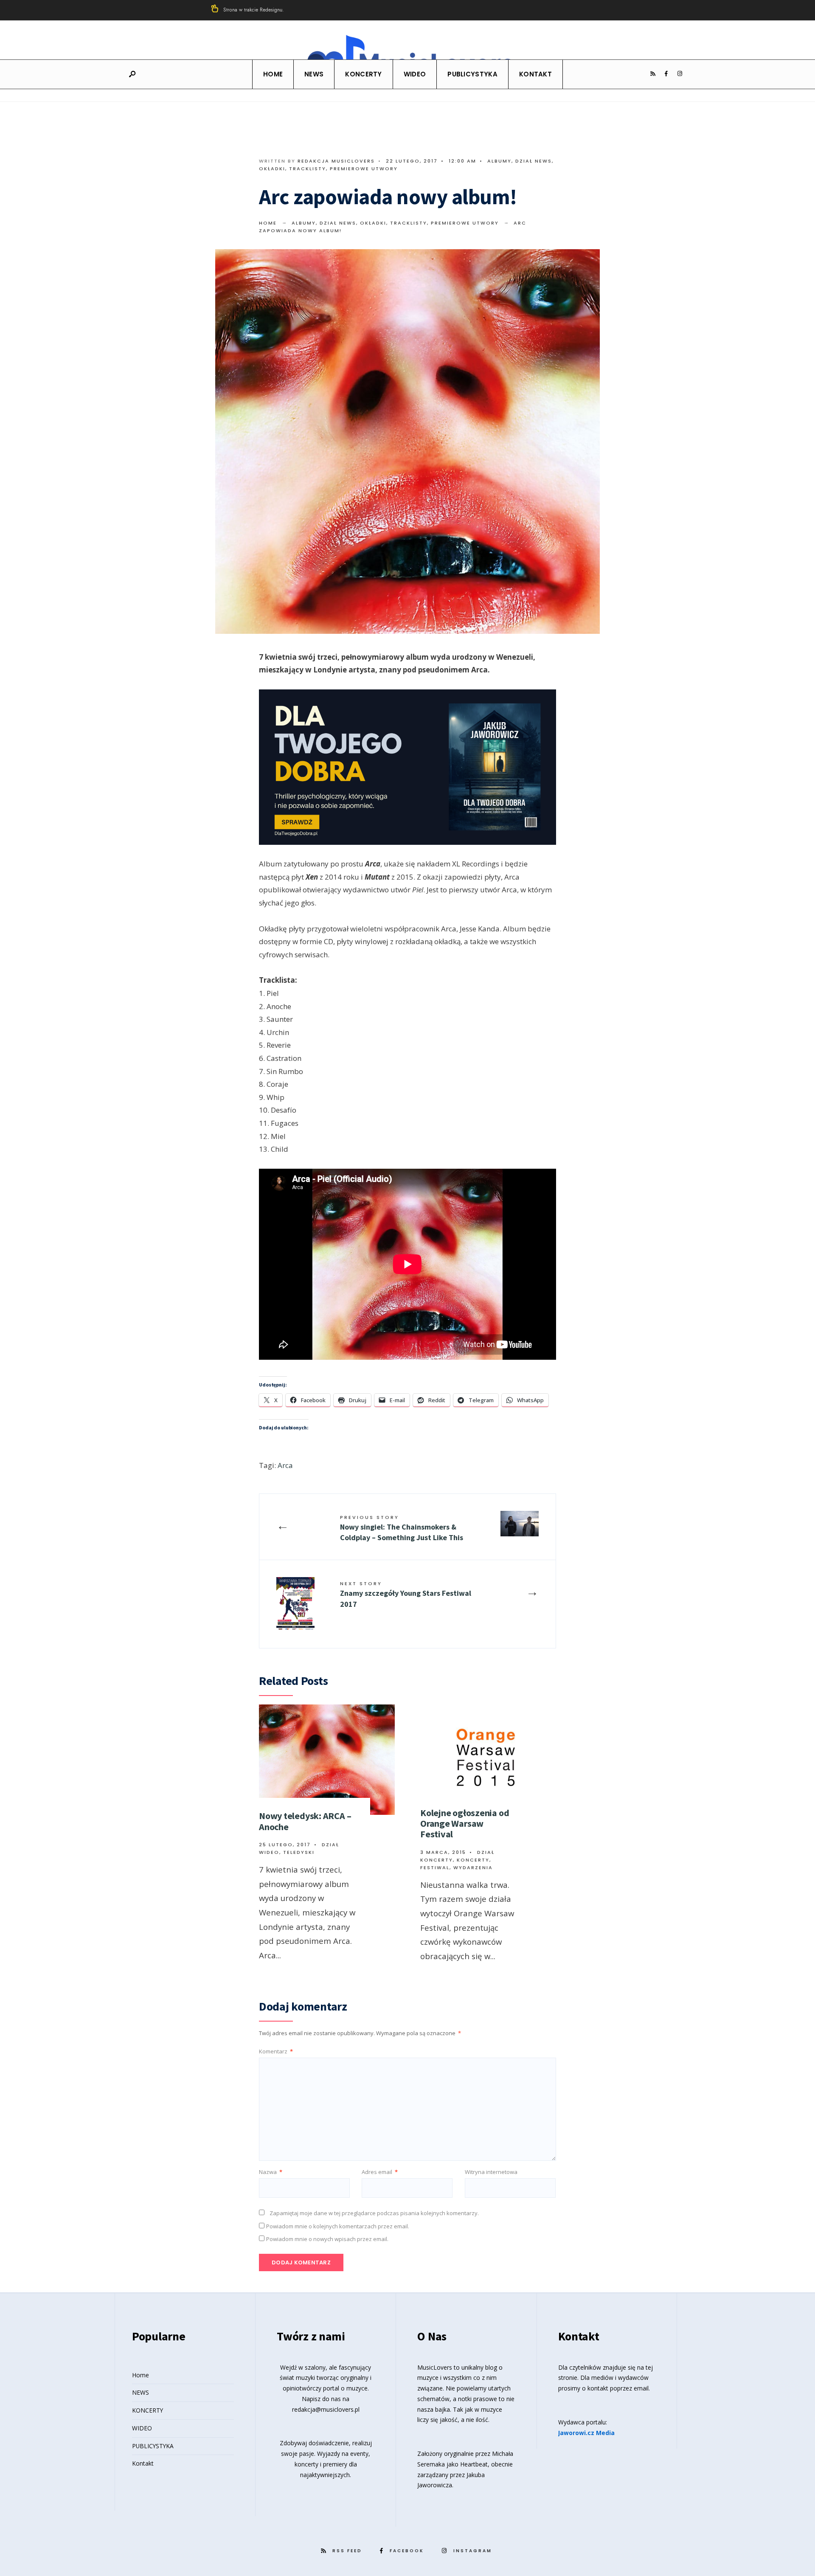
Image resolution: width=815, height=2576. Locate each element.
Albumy (499, 161)
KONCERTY (363, 74)
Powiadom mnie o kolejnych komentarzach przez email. (338, 2226)
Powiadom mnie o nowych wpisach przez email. (327, 2239)
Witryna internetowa (491, 2172)
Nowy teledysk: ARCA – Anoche (305, 1821)
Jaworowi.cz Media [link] (586, 2433)
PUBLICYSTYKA (472, 74)
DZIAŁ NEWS (534, 161)
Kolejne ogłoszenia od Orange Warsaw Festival (465, 1824)
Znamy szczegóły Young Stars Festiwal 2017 (406, 1594)
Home (273, 74)
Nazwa (271, 2172)
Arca (285, 1465)
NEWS (314, 74)
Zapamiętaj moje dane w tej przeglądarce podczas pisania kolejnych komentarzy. (374, 2213)
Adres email (380, 2172)
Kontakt (535, 74)
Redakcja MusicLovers (336, 161)
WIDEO (415, 74)
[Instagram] (680, 74)
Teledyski (299, 1852)
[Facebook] (666, 74)
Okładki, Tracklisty (292, 169)
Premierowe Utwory (364, 169)
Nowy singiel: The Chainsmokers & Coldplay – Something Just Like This (402, 1528)
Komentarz (276, 2051)
